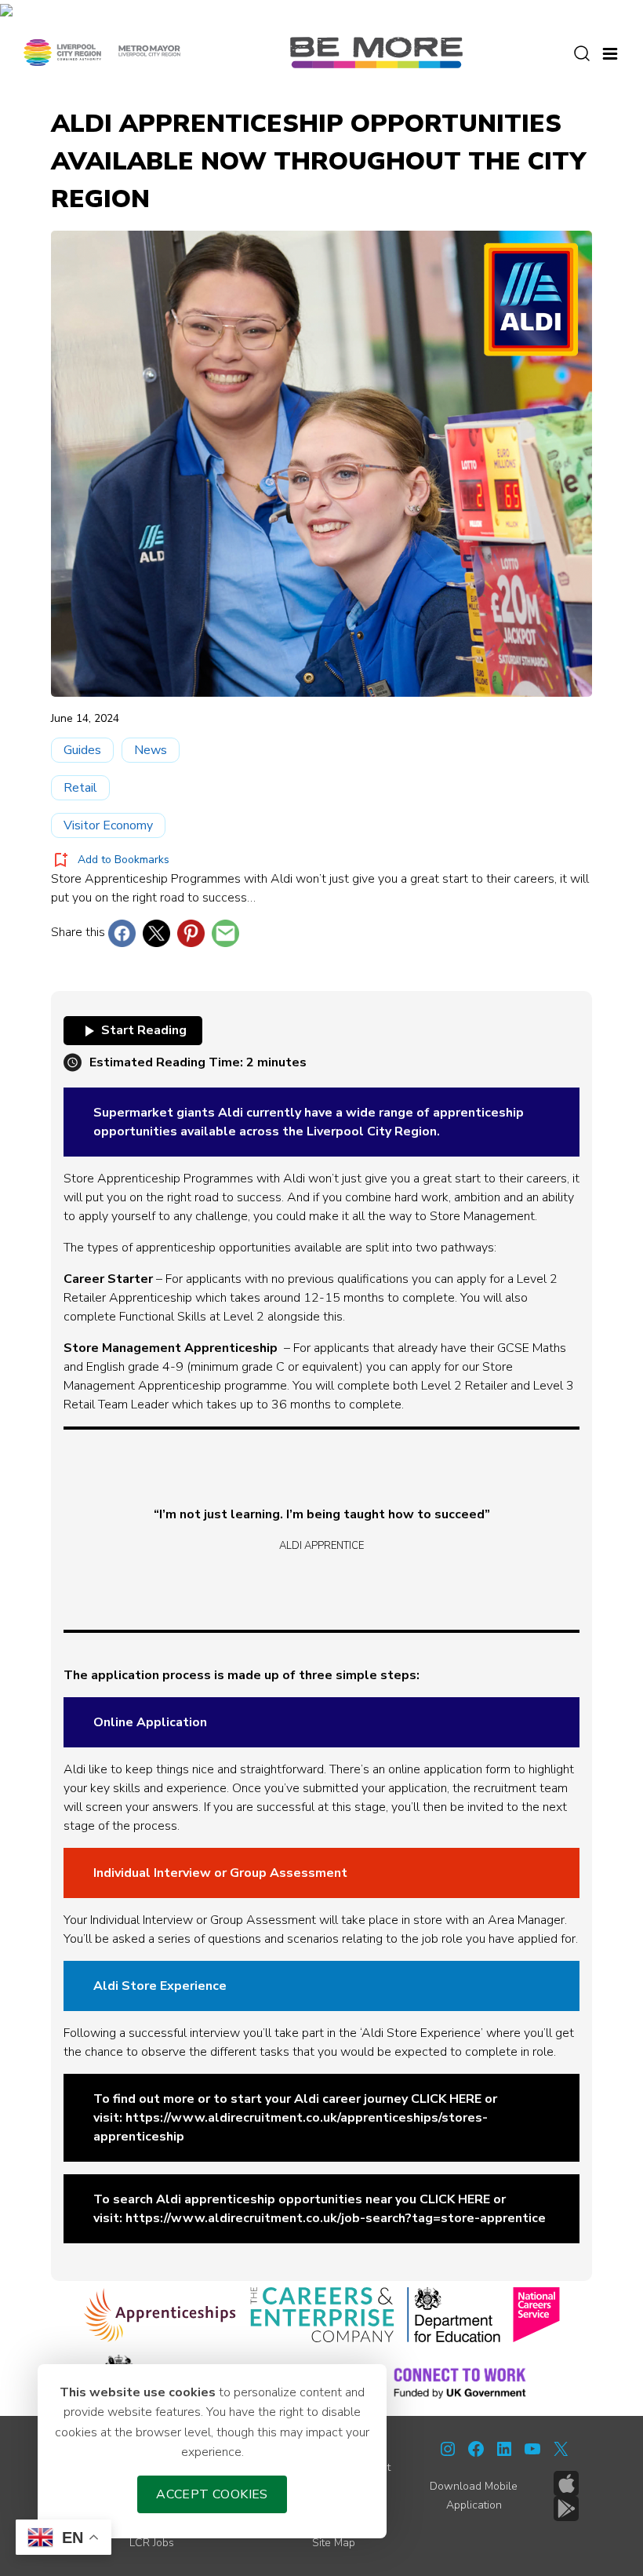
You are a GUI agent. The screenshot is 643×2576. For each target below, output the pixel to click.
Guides (82, 750)
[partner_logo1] (160, 2315)
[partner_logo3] (454, 2315)
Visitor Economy (108, 825)
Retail (80, 788)
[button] (610, 52)
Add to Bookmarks (124, 860)
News (151, 750)
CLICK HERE (446, 2099)
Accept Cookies (212, 2494)
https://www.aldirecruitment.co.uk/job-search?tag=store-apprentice (336, 2218)
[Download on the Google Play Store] (566, 2509)
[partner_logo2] (322, 2315)
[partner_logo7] (460, 2382)
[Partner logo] (102, 52)
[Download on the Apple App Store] (566, 2483)
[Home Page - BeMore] (376, 52)
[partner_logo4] (536, 2315)
